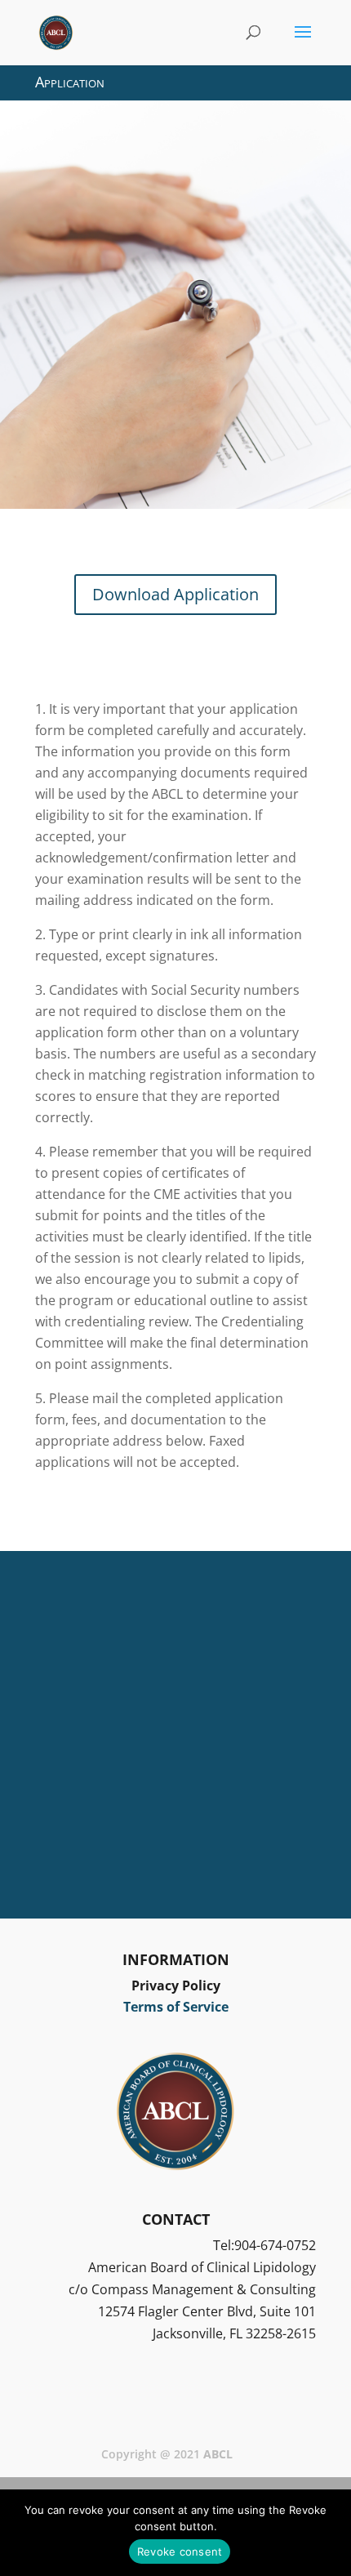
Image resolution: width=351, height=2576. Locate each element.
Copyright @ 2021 (167, 2454)
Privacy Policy (176, 1985)
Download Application (175, 594)
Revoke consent (180, 2551)
